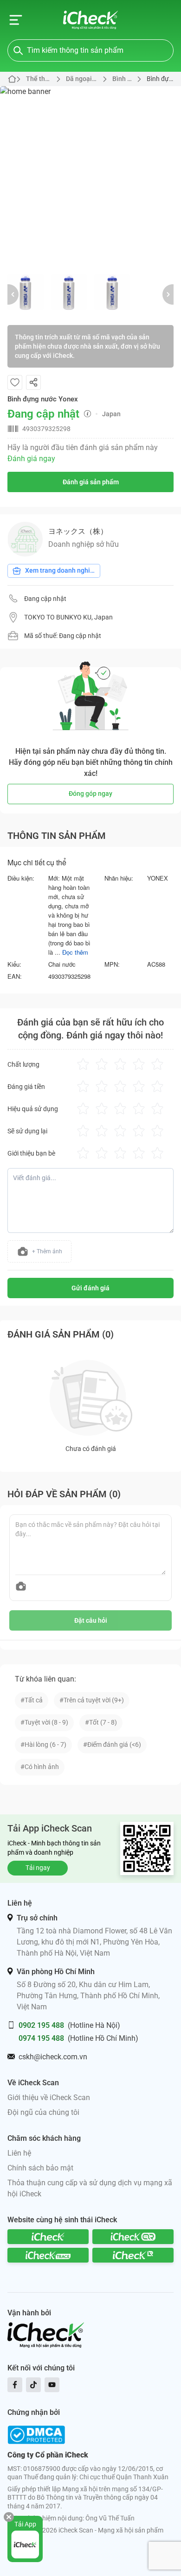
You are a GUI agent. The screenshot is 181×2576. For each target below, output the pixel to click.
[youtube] (52, 2385)
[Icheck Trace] (48, 2255)
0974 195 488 (41, 2038)
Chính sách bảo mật (40, 2168)
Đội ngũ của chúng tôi (43, 2112)
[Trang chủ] (91, 20)
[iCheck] (48, 2237)
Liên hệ (19, 2153)
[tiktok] (33, 2385)
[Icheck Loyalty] (133, 2255)
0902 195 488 (41, 2025)
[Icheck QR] (133, 2237)
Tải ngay (38, 1868)
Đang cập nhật (45, 599)
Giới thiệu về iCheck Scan (49, 2098)
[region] (90, 176)
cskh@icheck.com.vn (53, 2057)
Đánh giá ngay (31, 459)
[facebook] (15, 2385)
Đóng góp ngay (90, 794)
